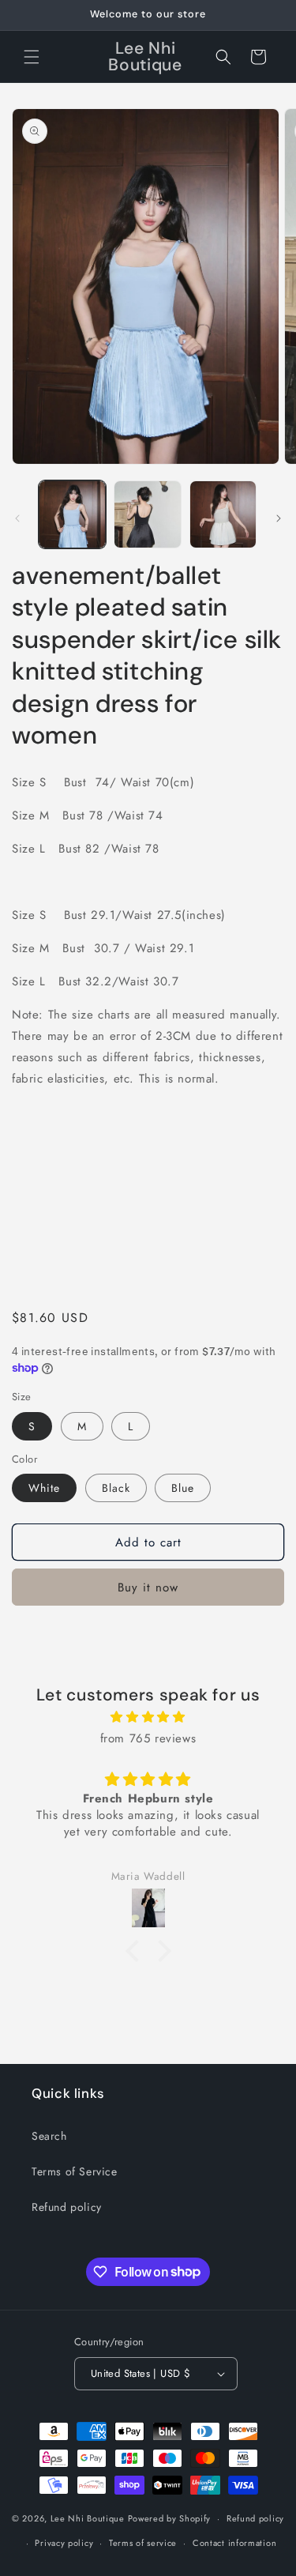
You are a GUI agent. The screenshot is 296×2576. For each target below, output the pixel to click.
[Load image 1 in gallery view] (72, 514)
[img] (148, 1717)
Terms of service (143, 2543)
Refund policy (67, 2207)
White (44, 1488)
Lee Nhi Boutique (88, 2518)
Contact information (234, 2543)
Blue (183, 1488)
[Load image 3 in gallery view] (223, 514)
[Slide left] (17, 518)
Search (49, 2136)
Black (116, 1488)
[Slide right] (279, 518)
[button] (32, 57)
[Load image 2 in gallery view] (147, 514)
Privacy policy (64, 2543)
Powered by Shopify (170, 2518)
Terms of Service (75, 2171)
